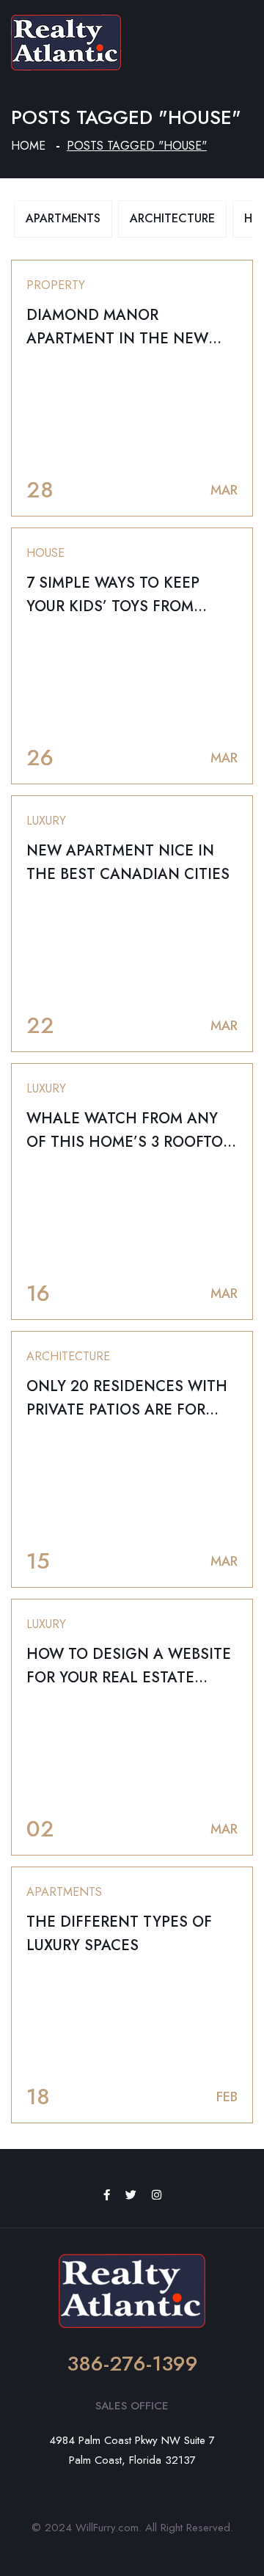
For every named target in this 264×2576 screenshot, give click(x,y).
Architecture (172, 218)
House (45, 553)
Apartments (63, 218)
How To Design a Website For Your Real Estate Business (129, 1678)
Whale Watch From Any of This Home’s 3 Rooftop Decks (129, 1142)
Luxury (46, 821)
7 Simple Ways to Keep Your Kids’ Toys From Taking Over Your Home (121, 606)
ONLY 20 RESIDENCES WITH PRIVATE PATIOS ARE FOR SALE (127, 1410)
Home (28, 146)
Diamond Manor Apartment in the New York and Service (117, 339)
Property (56, 285)
